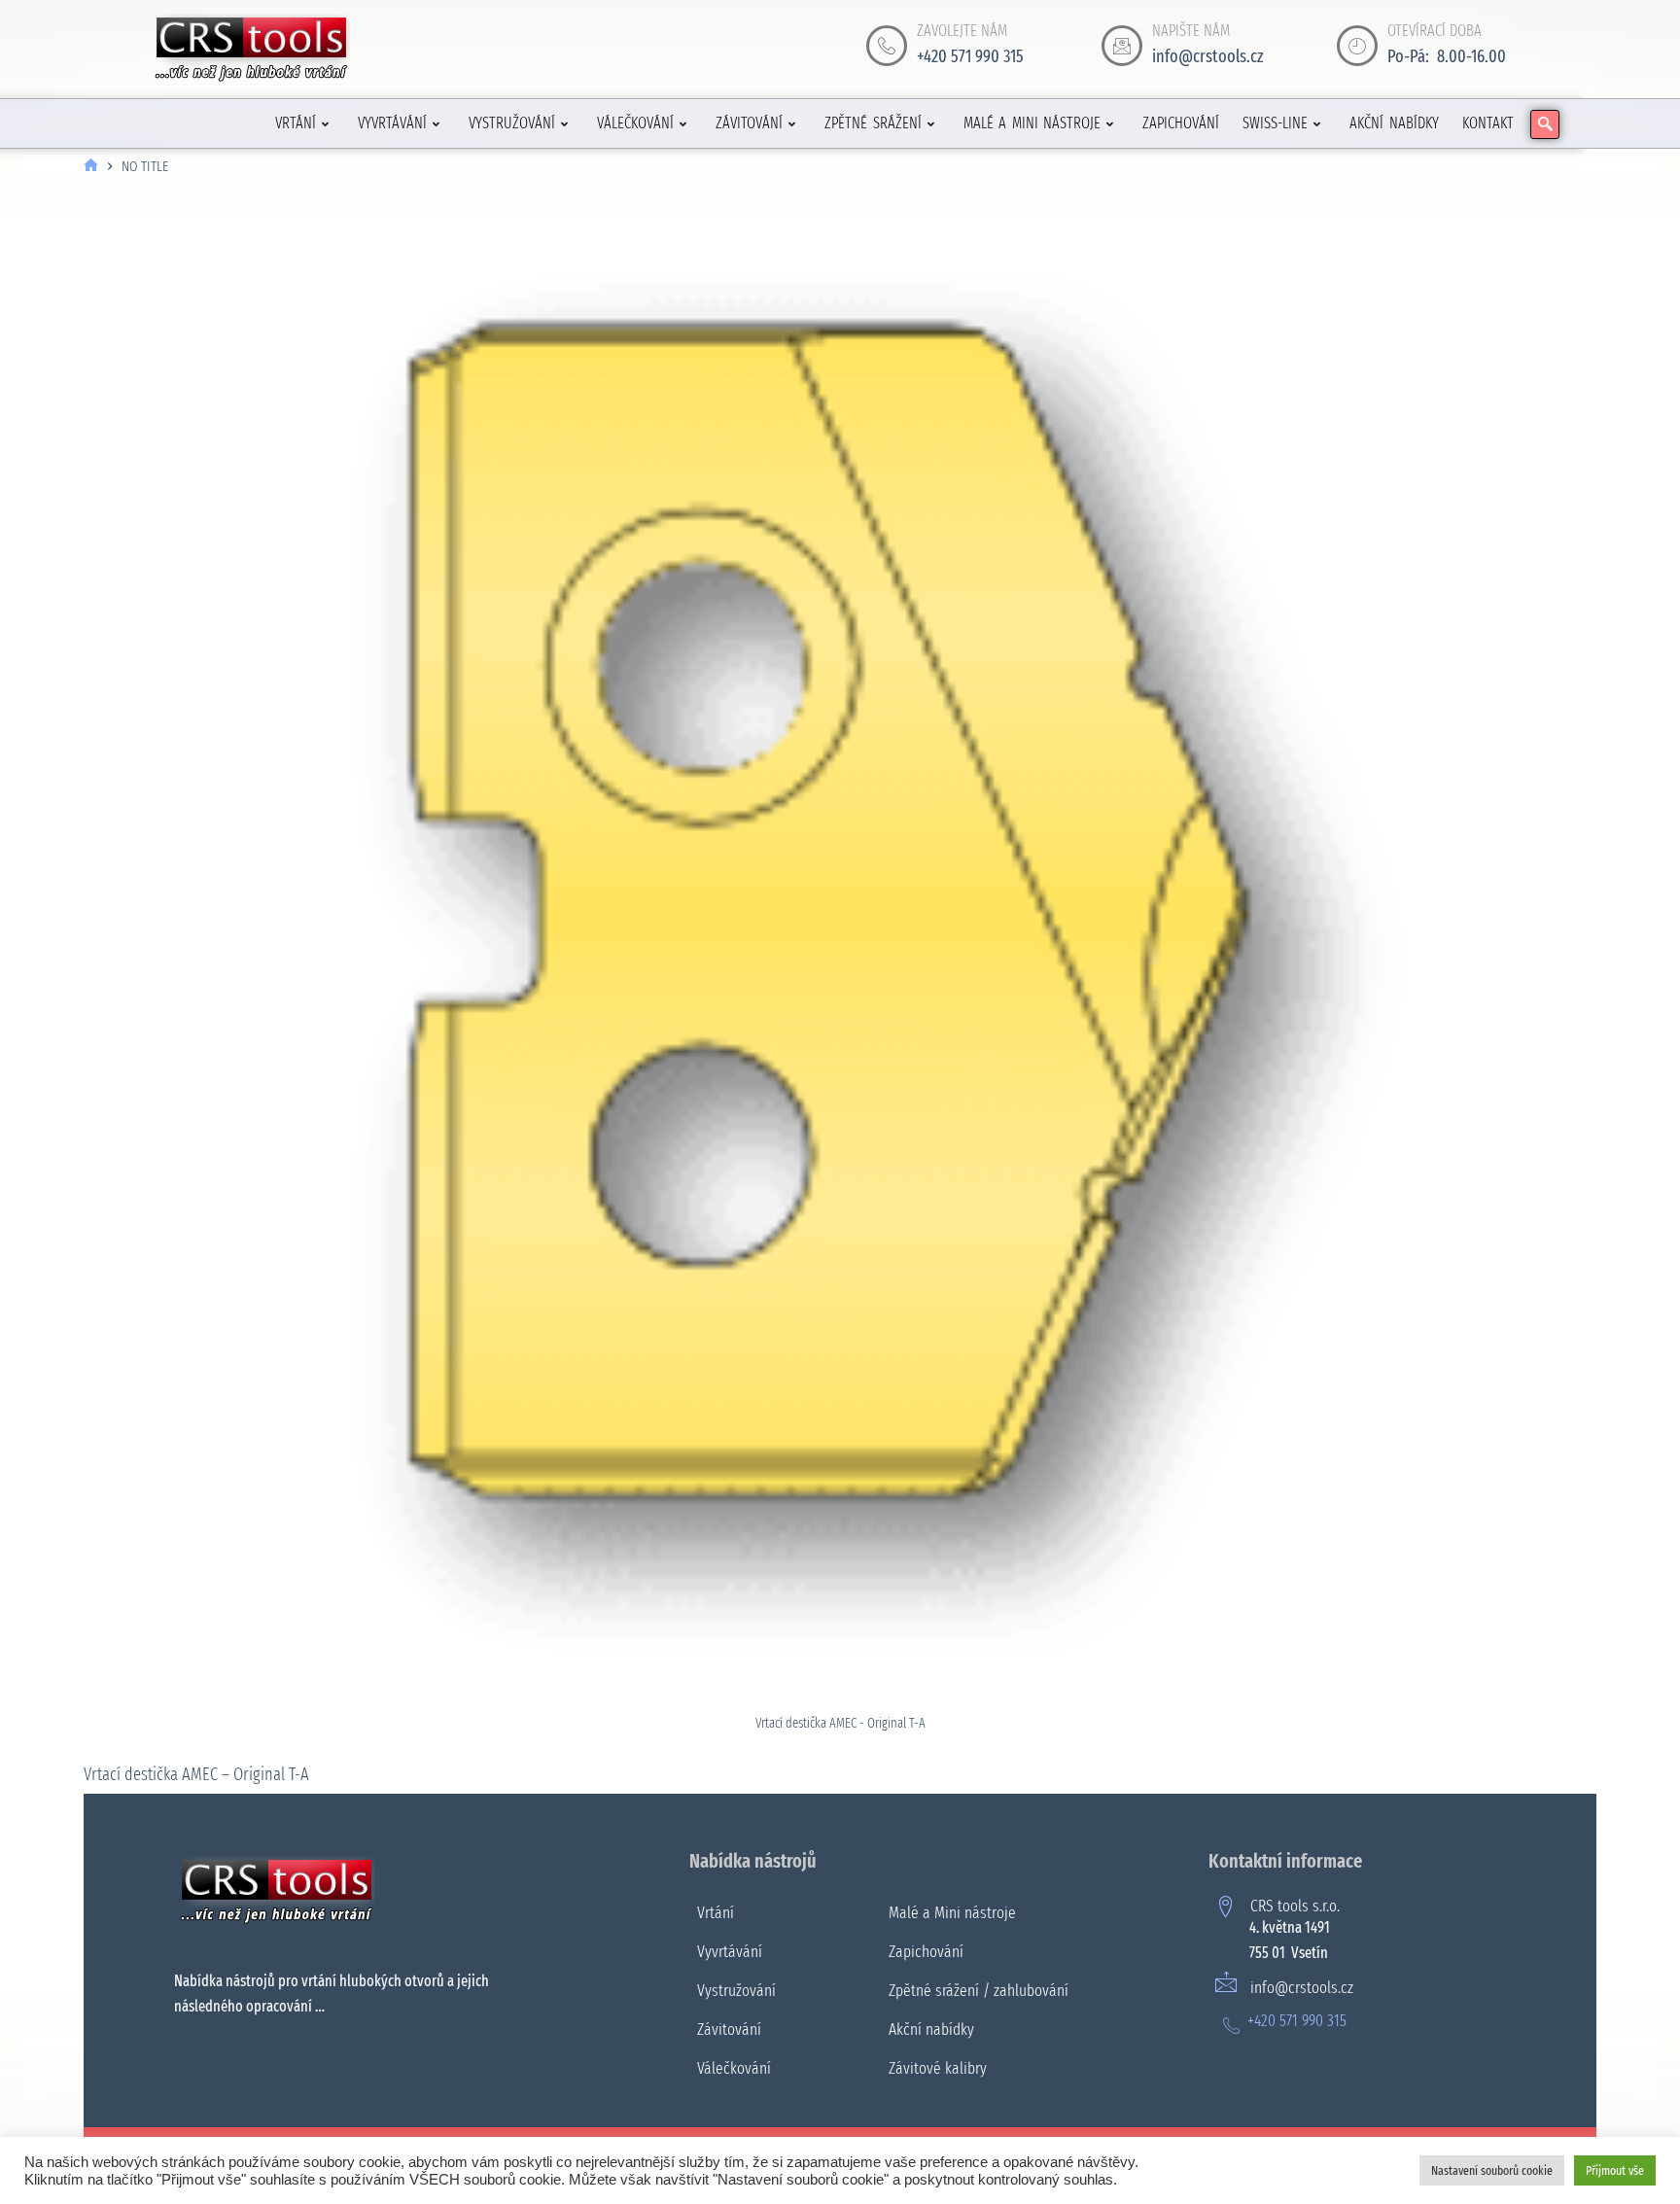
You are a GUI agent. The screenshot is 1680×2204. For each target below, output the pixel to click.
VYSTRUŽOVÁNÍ (512, 123)
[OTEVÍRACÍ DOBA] (1357, 46)
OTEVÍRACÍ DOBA (1435, 31)
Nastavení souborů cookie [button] (1492, 2170)
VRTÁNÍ (296, 123)
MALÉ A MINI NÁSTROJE (1032, 123)
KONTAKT (1488, 123)
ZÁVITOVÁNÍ (749, 123)
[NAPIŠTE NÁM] (1122, 46)
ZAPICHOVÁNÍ (1181, 123)
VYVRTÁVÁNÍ (392, 123)
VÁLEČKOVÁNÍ (635, 123)
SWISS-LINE (1275, 123)
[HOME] (91, 167)
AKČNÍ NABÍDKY (1394, 123)
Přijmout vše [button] (1615, 2170)
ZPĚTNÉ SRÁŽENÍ (873, 123)
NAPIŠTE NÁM (1191, 31)
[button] (1545, 124)
